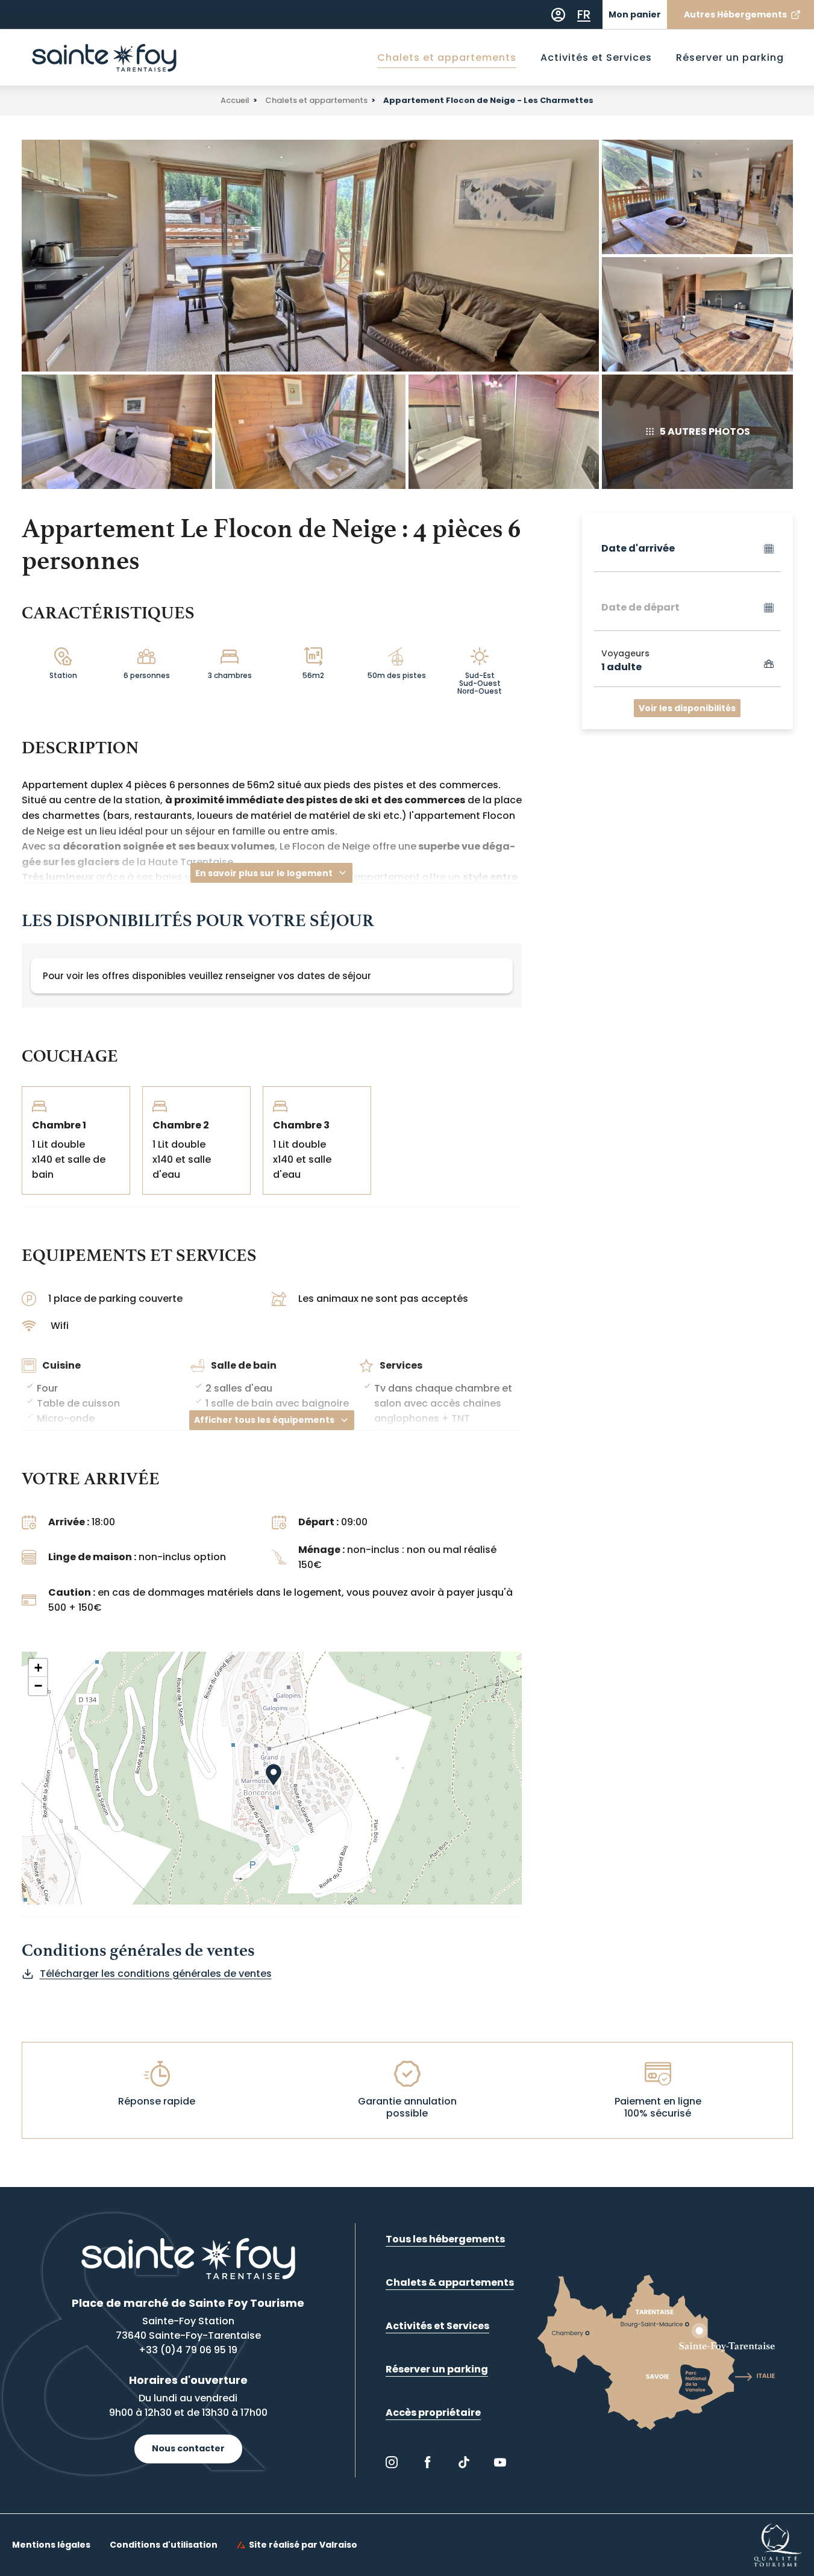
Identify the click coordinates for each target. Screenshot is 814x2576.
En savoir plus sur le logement (264, 873)
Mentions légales (51, 2545)
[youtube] (500, 2462)
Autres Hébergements (735, 14)
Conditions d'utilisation (164, 2545)
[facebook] (428, 2462)
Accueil (235, 100)
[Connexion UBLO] (12, 2568)
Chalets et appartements (447, 58)
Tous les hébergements (445, 2239)
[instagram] (392, 2462)
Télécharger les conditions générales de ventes (156, 1974)
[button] (279, 1785)
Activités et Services (596, 58)
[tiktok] (464, 2462)
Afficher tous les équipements (264, 1420)
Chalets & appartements (450, 2282)
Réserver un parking (730, 58)
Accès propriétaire (433, 2413)
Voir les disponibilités (687, 708)
